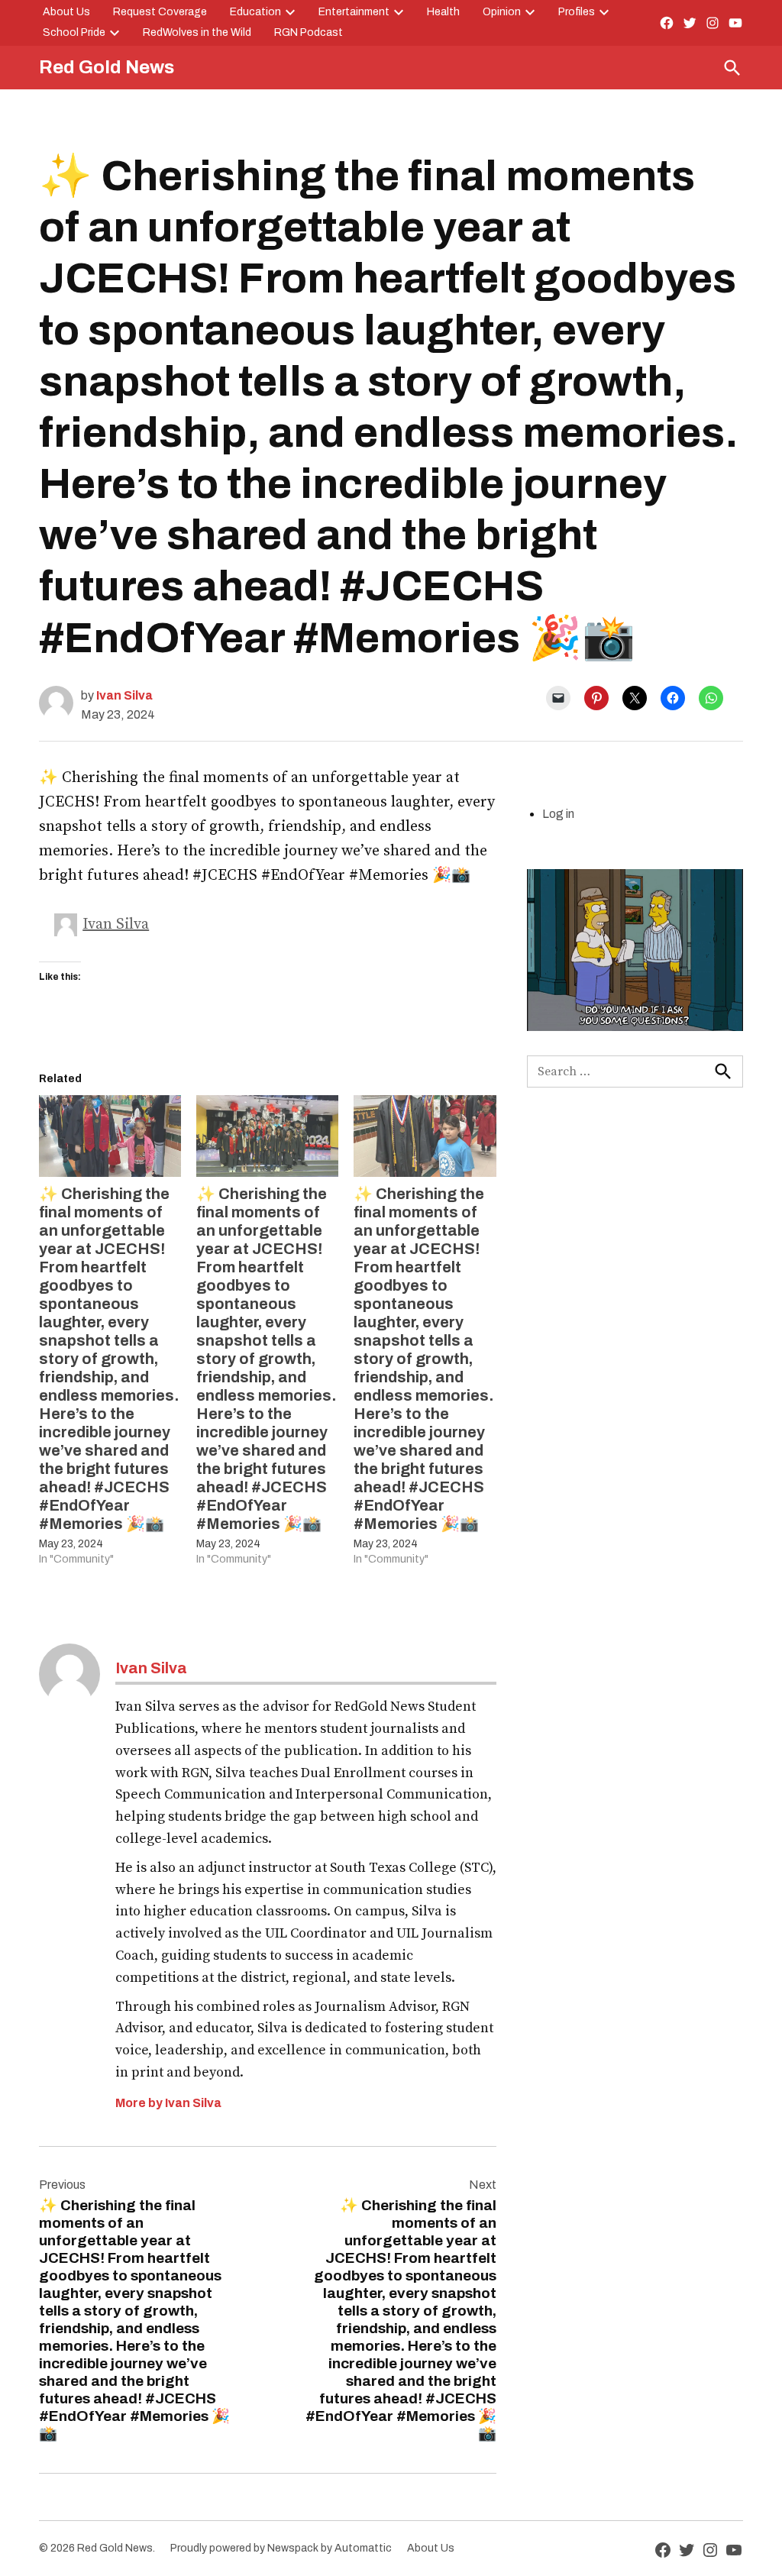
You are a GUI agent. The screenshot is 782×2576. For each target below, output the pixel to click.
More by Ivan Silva (168, 2103)
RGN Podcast (309, 32)
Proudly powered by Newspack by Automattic (281, 2548)
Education (255, 12)
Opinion (502, 12)
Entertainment (354, 12)
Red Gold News (107, 67)
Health (443, 12)
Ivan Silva (124, 695)
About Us (66, 12)
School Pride (74, 32)
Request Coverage (160, 12)
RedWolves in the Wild (197, 32)
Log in (558, 814)
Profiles (577, 12)
